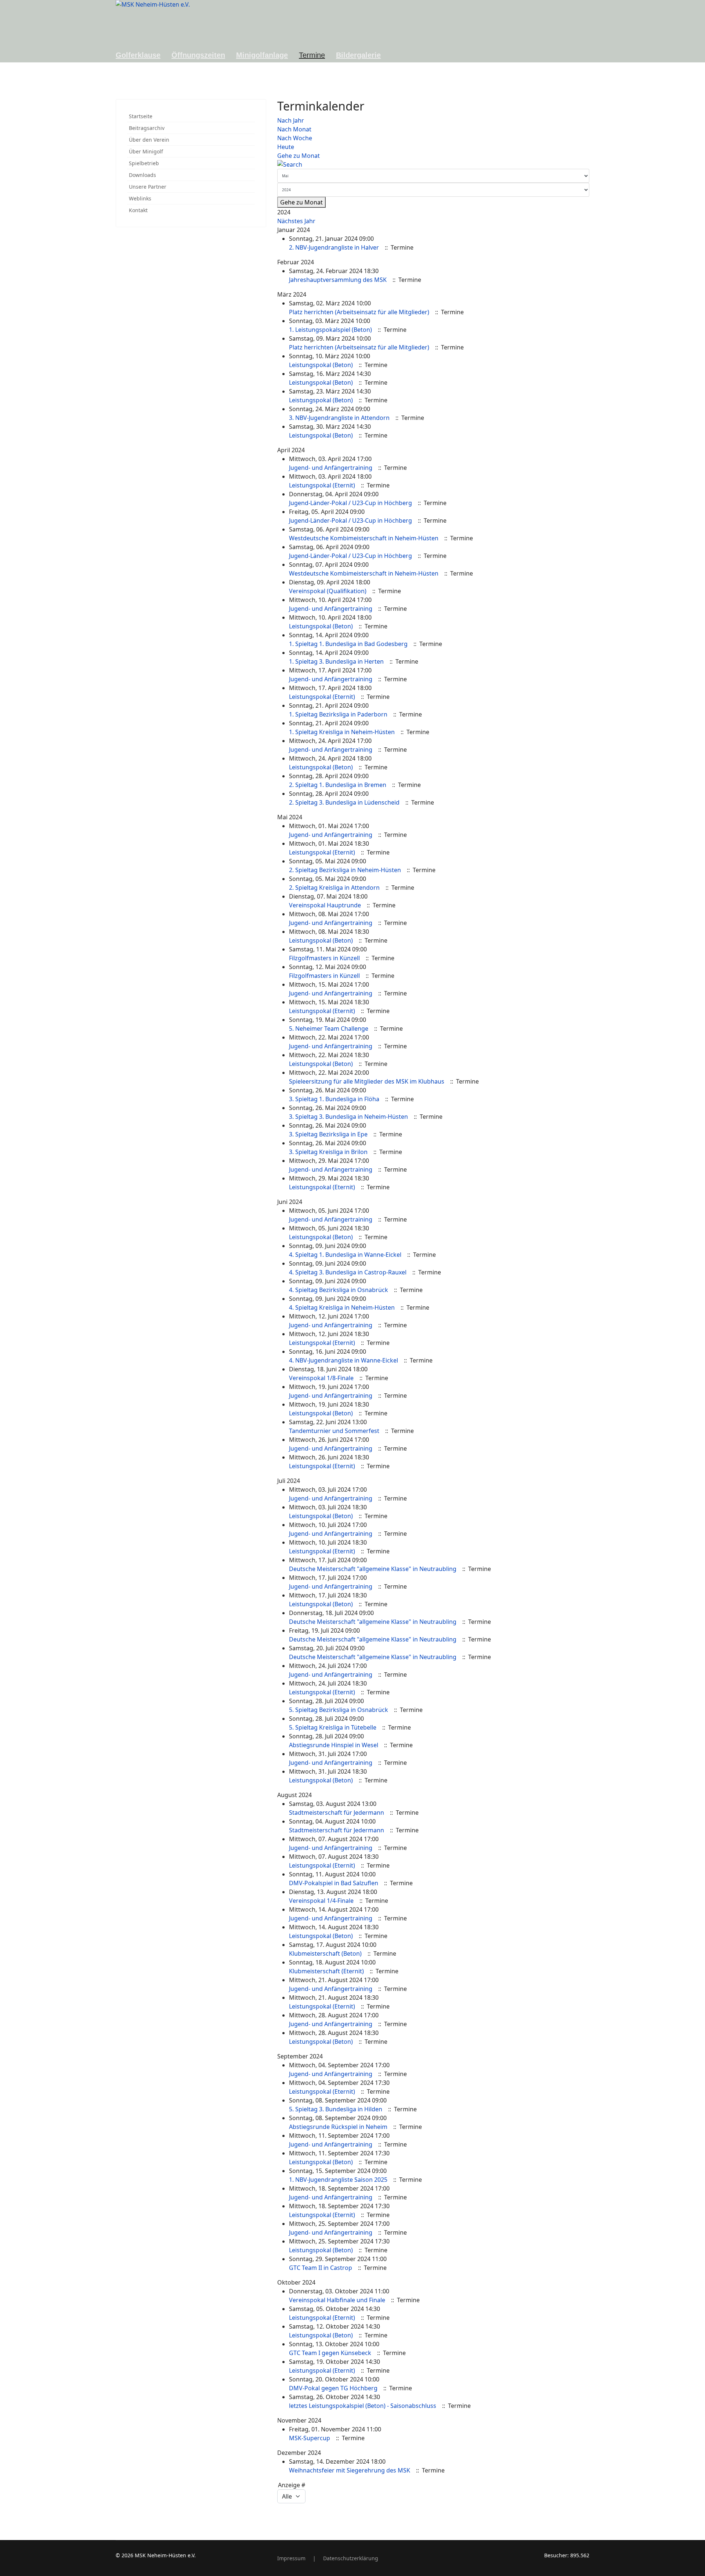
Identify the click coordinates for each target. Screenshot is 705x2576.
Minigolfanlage (262, 55)
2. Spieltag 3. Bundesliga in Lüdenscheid (344, 802)
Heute (286, 147)
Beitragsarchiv (147, 128)
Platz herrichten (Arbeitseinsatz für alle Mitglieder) (359, 312)
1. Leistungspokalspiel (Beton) (330, 330)
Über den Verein (149, 140)
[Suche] (433, 164)
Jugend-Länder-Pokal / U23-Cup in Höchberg (350, 503)
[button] (251, 140)
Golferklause (138, 55)
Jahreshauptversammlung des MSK (338, 280)
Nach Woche (295, 138)
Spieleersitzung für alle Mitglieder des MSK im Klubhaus (367, 1081)
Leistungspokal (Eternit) (322, 485)
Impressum (291, 2558)
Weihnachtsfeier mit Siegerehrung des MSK (350, 2470)
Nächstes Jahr (296, 221)
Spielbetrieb (144, 163)
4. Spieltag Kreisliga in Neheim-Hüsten (342, 1307)
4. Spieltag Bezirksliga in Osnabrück (339, 1290)
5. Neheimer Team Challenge (329, 1028)
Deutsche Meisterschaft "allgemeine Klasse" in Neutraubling (373, 1569)
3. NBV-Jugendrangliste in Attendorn (339, 418)
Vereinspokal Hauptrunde (325, 905)
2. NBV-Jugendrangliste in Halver (334, 247)
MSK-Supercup (310, 2438)
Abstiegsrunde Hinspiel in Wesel (334, 1745)
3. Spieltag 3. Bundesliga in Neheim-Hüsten (348, 1117)
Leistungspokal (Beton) (321, 365)
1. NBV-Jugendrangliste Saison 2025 (338, 2180)
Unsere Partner (148, 187)
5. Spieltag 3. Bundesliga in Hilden (336, 2109)
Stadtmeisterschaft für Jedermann (337, 1813)
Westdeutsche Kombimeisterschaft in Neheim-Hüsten (364, 538)
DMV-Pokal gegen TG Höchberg (333, 2388)
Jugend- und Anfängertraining (331, 468)
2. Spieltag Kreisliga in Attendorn (334, 888)
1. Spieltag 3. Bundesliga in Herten (336, 661)
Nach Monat (294, 129)
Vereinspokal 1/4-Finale (321, 1901)
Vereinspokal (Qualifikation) (328, 591)
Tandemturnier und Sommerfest (334, 1431)
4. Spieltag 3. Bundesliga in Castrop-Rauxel (348, 1272)
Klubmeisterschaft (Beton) (325, 1953)
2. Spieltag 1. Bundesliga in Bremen (338, 785)
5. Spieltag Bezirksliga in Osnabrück (339, 1710)
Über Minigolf (146, 151)
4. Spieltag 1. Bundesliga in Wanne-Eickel (345, 1255)
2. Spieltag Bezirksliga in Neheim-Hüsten (345, 870)
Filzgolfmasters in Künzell (324, 958)
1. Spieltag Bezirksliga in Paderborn (338, 714)
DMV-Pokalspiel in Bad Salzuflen (334, 1883)
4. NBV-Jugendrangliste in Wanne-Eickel (344, 1360)
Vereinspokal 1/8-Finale (321, 1378)
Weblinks (140, 198)
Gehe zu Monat (299, 156)
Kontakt (138, 210)
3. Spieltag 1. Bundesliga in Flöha (334, 1099)
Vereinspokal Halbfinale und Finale (337, 2300)
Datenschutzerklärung (351, 2558)
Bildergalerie (358, 55)
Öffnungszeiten (198, 55)
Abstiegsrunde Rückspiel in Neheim (338, 2127)
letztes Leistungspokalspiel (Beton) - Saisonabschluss (363, 2406)
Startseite (141, 116)
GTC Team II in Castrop (321, 2268)
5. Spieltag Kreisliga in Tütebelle (333, 1727)
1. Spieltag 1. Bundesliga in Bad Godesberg (348, 644)
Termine (312, 55)
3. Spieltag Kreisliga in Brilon (328, 1152)
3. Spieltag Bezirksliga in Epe (328, 1134)
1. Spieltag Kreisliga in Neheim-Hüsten (342, 732)
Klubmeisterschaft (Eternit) (326, 1971)
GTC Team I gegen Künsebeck (330, 2353)
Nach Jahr (291, 120)
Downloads (142, 175)
